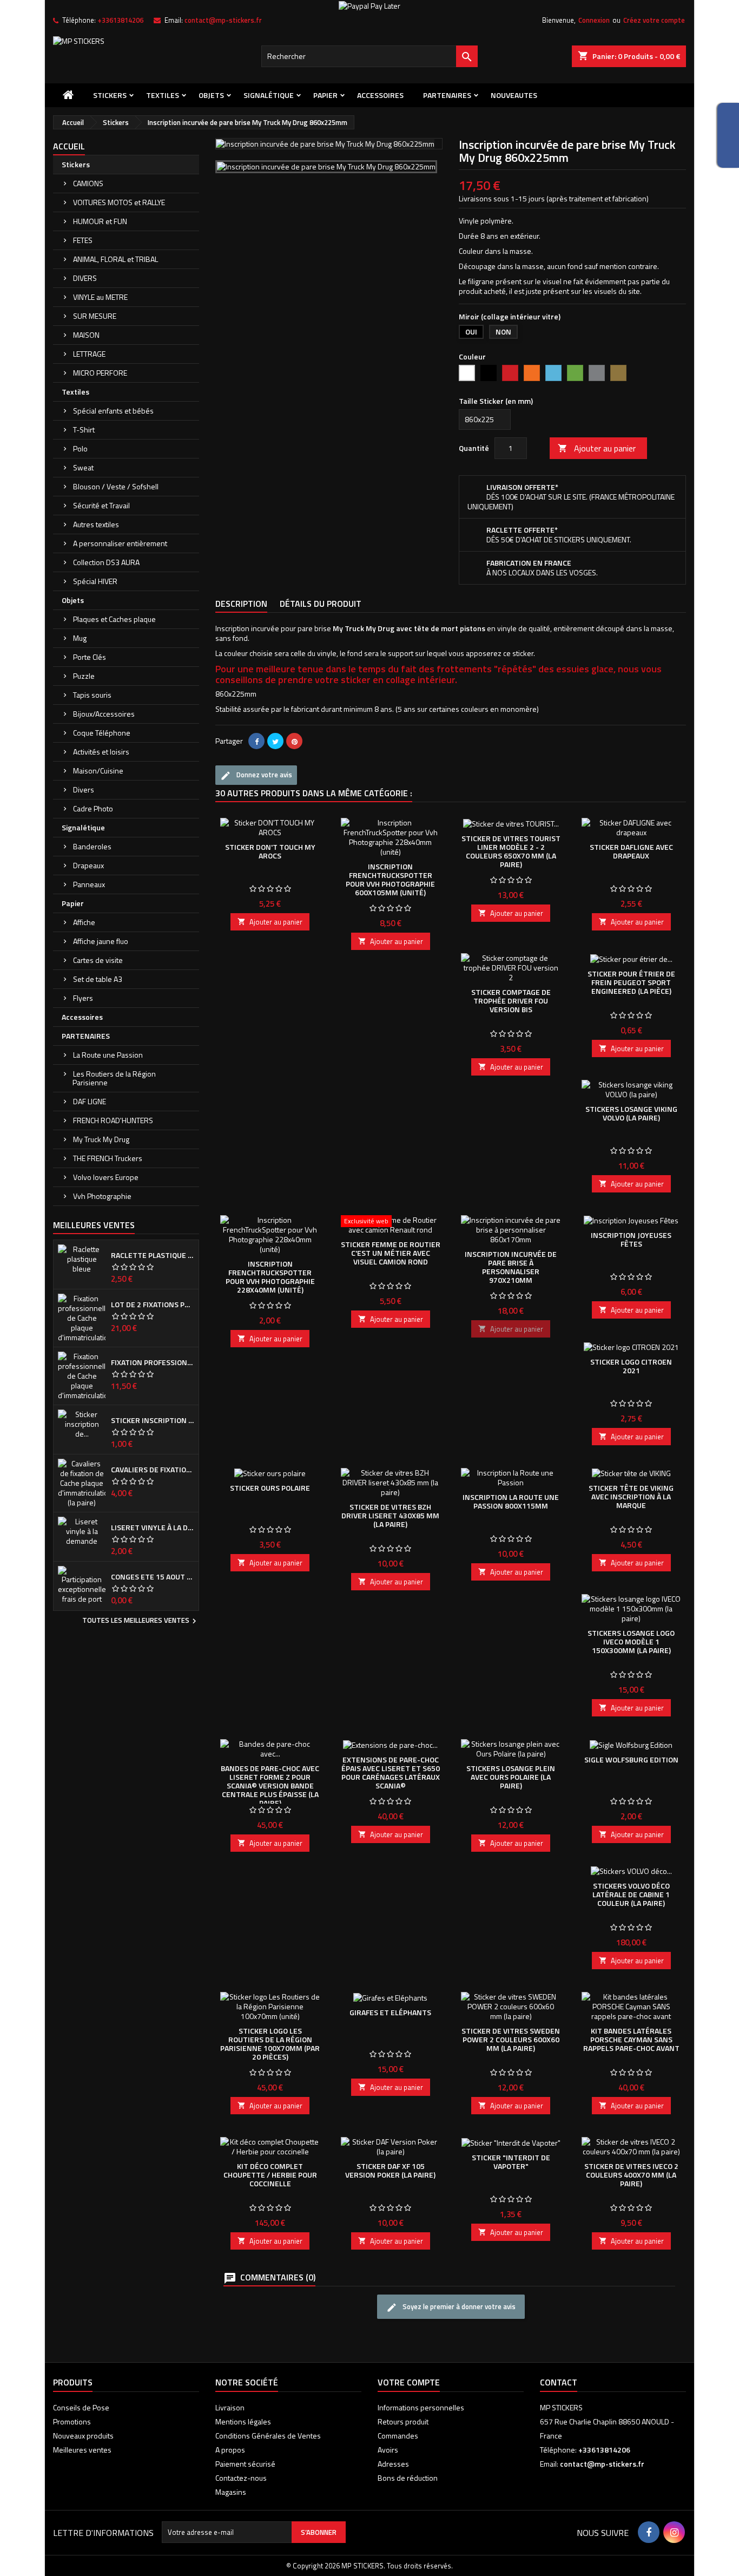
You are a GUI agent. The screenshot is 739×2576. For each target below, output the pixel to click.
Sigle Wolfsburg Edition (631, 1759)
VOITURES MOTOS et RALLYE (119, 202)
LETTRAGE (89, 354)
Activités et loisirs (101, 752)
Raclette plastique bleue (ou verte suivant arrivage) (153, 1255)
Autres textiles (96, 524)
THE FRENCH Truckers (108, 1158)
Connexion (594, 20)
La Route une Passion (108, 1055)
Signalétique (269, 95)
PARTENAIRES (447, 95)
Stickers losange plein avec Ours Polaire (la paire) (511, 1777)
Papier (325, 95)
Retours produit (403, 2421)
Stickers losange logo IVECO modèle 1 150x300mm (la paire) (631, 1641)
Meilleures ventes (82, 2450)
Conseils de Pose (81, 2407)
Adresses (393, 2464)
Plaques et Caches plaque (114, 619)
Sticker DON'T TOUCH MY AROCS (270, 851)
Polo (80, 448)
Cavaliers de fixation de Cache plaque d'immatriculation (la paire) (153, 1470)
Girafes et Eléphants (390, 2012)
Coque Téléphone (102, 733)
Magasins (231, 2492)
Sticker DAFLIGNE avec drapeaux (631, 851)
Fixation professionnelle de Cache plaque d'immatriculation (153, 1362)
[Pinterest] (294, 741)
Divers (84, 789)
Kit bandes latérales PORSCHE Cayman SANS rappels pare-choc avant (631, 2039)
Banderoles (92, 846)
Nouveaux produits (83, 2436)
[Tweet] (275, 741)
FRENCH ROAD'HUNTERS (113, 1120)
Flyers (83, 998)
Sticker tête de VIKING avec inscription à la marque (631, 1496)
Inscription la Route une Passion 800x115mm (511, 1501)
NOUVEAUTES (514, 95)
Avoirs (388, 2450)
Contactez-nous (241, 2478)
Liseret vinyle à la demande (153, 1528)
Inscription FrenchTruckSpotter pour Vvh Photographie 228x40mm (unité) (270, 1277)
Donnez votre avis (263, 775)
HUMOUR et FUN (100, 221)
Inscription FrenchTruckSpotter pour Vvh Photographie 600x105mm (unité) (390, 879)
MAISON (86, 335)
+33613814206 (120, 20)
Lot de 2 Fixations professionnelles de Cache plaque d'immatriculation (153, 1305)
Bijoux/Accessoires (104, 714)
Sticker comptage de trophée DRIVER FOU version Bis (511, 1001)
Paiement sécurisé (245, 2464)
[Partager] (256, 741)
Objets (211, 95)
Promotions (72, 2421)
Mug (80, 638)
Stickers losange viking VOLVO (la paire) (631, 1113)
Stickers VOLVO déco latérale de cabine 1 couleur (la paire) (631, 1894)
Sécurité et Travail (101, 505)
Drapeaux (88, 865)
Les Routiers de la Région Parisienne (114, 1078)
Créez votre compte (654, 20)
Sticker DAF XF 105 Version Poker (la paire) (390, 2170)
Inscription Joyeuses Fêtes (631, 1239)
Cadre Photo (93, 808)
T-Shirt (84, 430)
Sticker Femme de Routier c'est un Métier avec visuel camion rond (391, 1253)
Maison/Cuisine (98, 771)
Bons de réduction (408, 2478)
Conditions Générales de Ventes (268, 2436)
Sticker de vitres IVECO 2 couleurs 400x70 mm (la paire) (631, 2175)
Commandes (398, 2436)
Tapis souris (92, 695)
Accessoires (380, 95)
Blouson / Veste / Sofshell (116, 486)
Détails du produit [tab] (321, 604)
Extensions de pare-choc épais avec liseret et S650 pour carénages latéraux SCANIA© (391, 1772)
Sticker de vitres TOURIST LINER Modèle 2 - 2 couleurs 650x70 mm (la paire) (511, 851)
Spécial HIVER (95, 581)
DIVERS (85, 278)
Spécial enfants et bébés (113, 411)
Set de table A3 (98, 979)
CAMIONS (88, 183)
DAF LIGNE (90, 1101)
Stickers (110, 95)
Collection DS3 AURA (106, 562)
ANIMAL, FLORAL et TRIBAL (116, 259)
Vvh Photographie (102, 1196)
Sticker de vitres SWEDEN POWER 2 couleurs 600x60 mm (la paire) (511, 2039)
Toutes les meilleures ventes (141, 1621)
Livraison (230, 2407)
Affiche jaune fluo (101, 941)
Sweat (83, 467)
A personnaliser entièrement (120, 543)
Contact (559, 2382)
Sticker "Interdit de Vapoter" (511, 2162)
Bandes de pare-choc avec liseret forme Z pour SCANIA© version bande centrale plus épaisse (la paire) (270, 1785)
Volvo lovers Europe (106, 1177)
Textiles (163, 95)
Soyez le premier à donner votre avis (458, 2307)
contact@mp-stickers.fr (223, 20)
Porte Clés (90, 657)
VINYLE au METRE (100, 297)
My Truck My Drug (101, 1139)
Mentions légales (243, 2421)
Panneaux (89, 884)
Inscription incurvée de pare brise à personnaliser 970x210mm (511, 1267)
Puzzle (84, 676)
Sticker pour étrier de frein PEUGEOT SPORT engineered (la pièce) (631, 982)
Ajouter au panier (597, 448)
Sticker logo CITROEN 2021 (631, 1366)
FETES (83, 240)
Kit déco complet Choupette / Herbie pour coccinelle (270, 2175)
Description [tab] (241, 604)
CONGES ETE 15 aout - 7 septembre (153, 1577)
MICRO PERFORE (100, 373)
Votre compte (409, 2382)
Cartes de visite (98, 960)
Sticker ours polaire (270, 1488)
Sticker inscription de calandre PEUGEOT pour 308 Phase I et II (153, 1420)
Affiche (84, 922)
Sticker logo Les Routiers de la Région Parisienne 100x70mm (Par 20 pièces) (270, 2044)
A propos (230, 2450)
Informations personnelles (421, 2407)
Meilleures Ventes (94, 1225)
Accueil (69, 146)
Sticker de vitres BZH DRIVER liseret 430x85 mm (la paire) (390, 1515)
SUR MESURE (95, 316)
